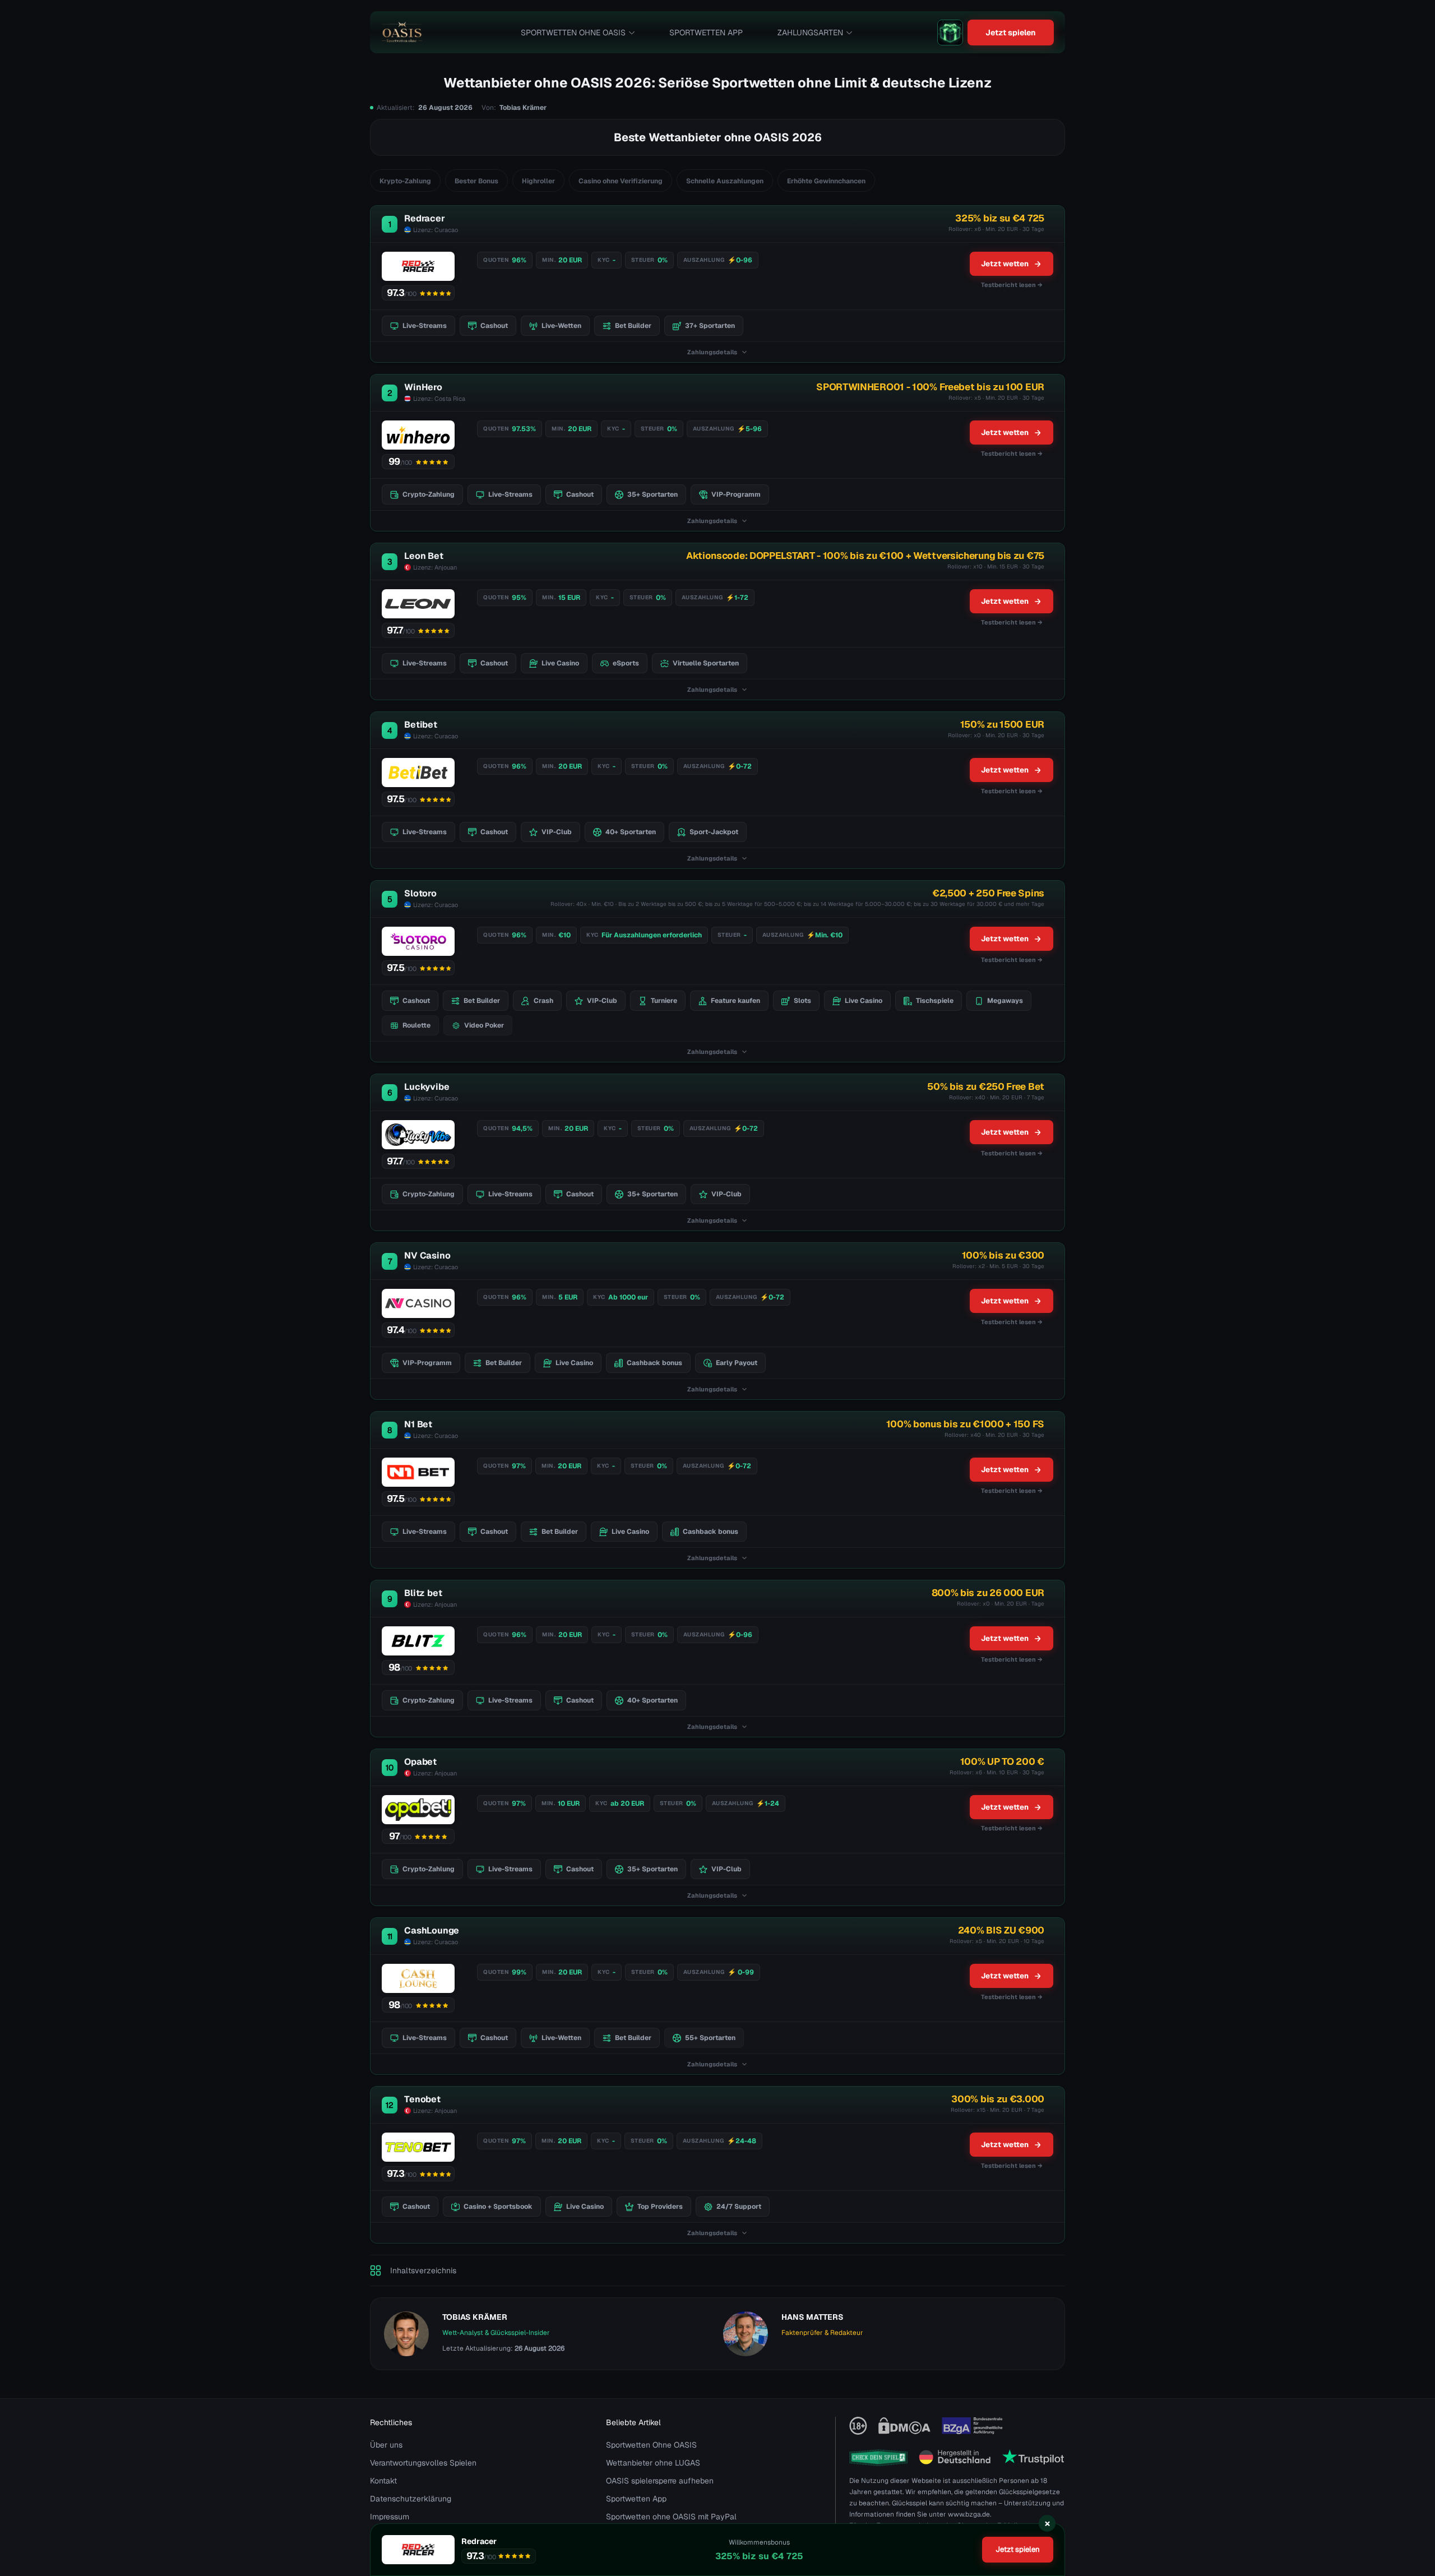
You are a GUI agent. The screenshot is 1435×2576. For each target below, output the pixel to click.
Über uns (386, 2445)
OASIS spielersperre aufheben (660, 2481)
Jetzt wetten (1005, 264)
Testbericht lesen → (1012, 285)
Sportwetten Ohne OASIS (573, 33)
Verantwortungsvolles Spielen (423, 2463)
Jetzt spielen (1011, 33)
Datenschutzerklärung (411, 2499)
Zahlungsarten (810, 33)
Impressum (390, 2517)
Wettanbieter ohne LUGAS (653, 2463)
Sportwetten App (706, 33)
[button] (1415, 2512)
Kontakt (383, 2481)
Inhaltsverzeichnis (423, 2270)
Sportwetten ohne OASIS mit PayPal (671, 2517)
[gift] (950, 33)
